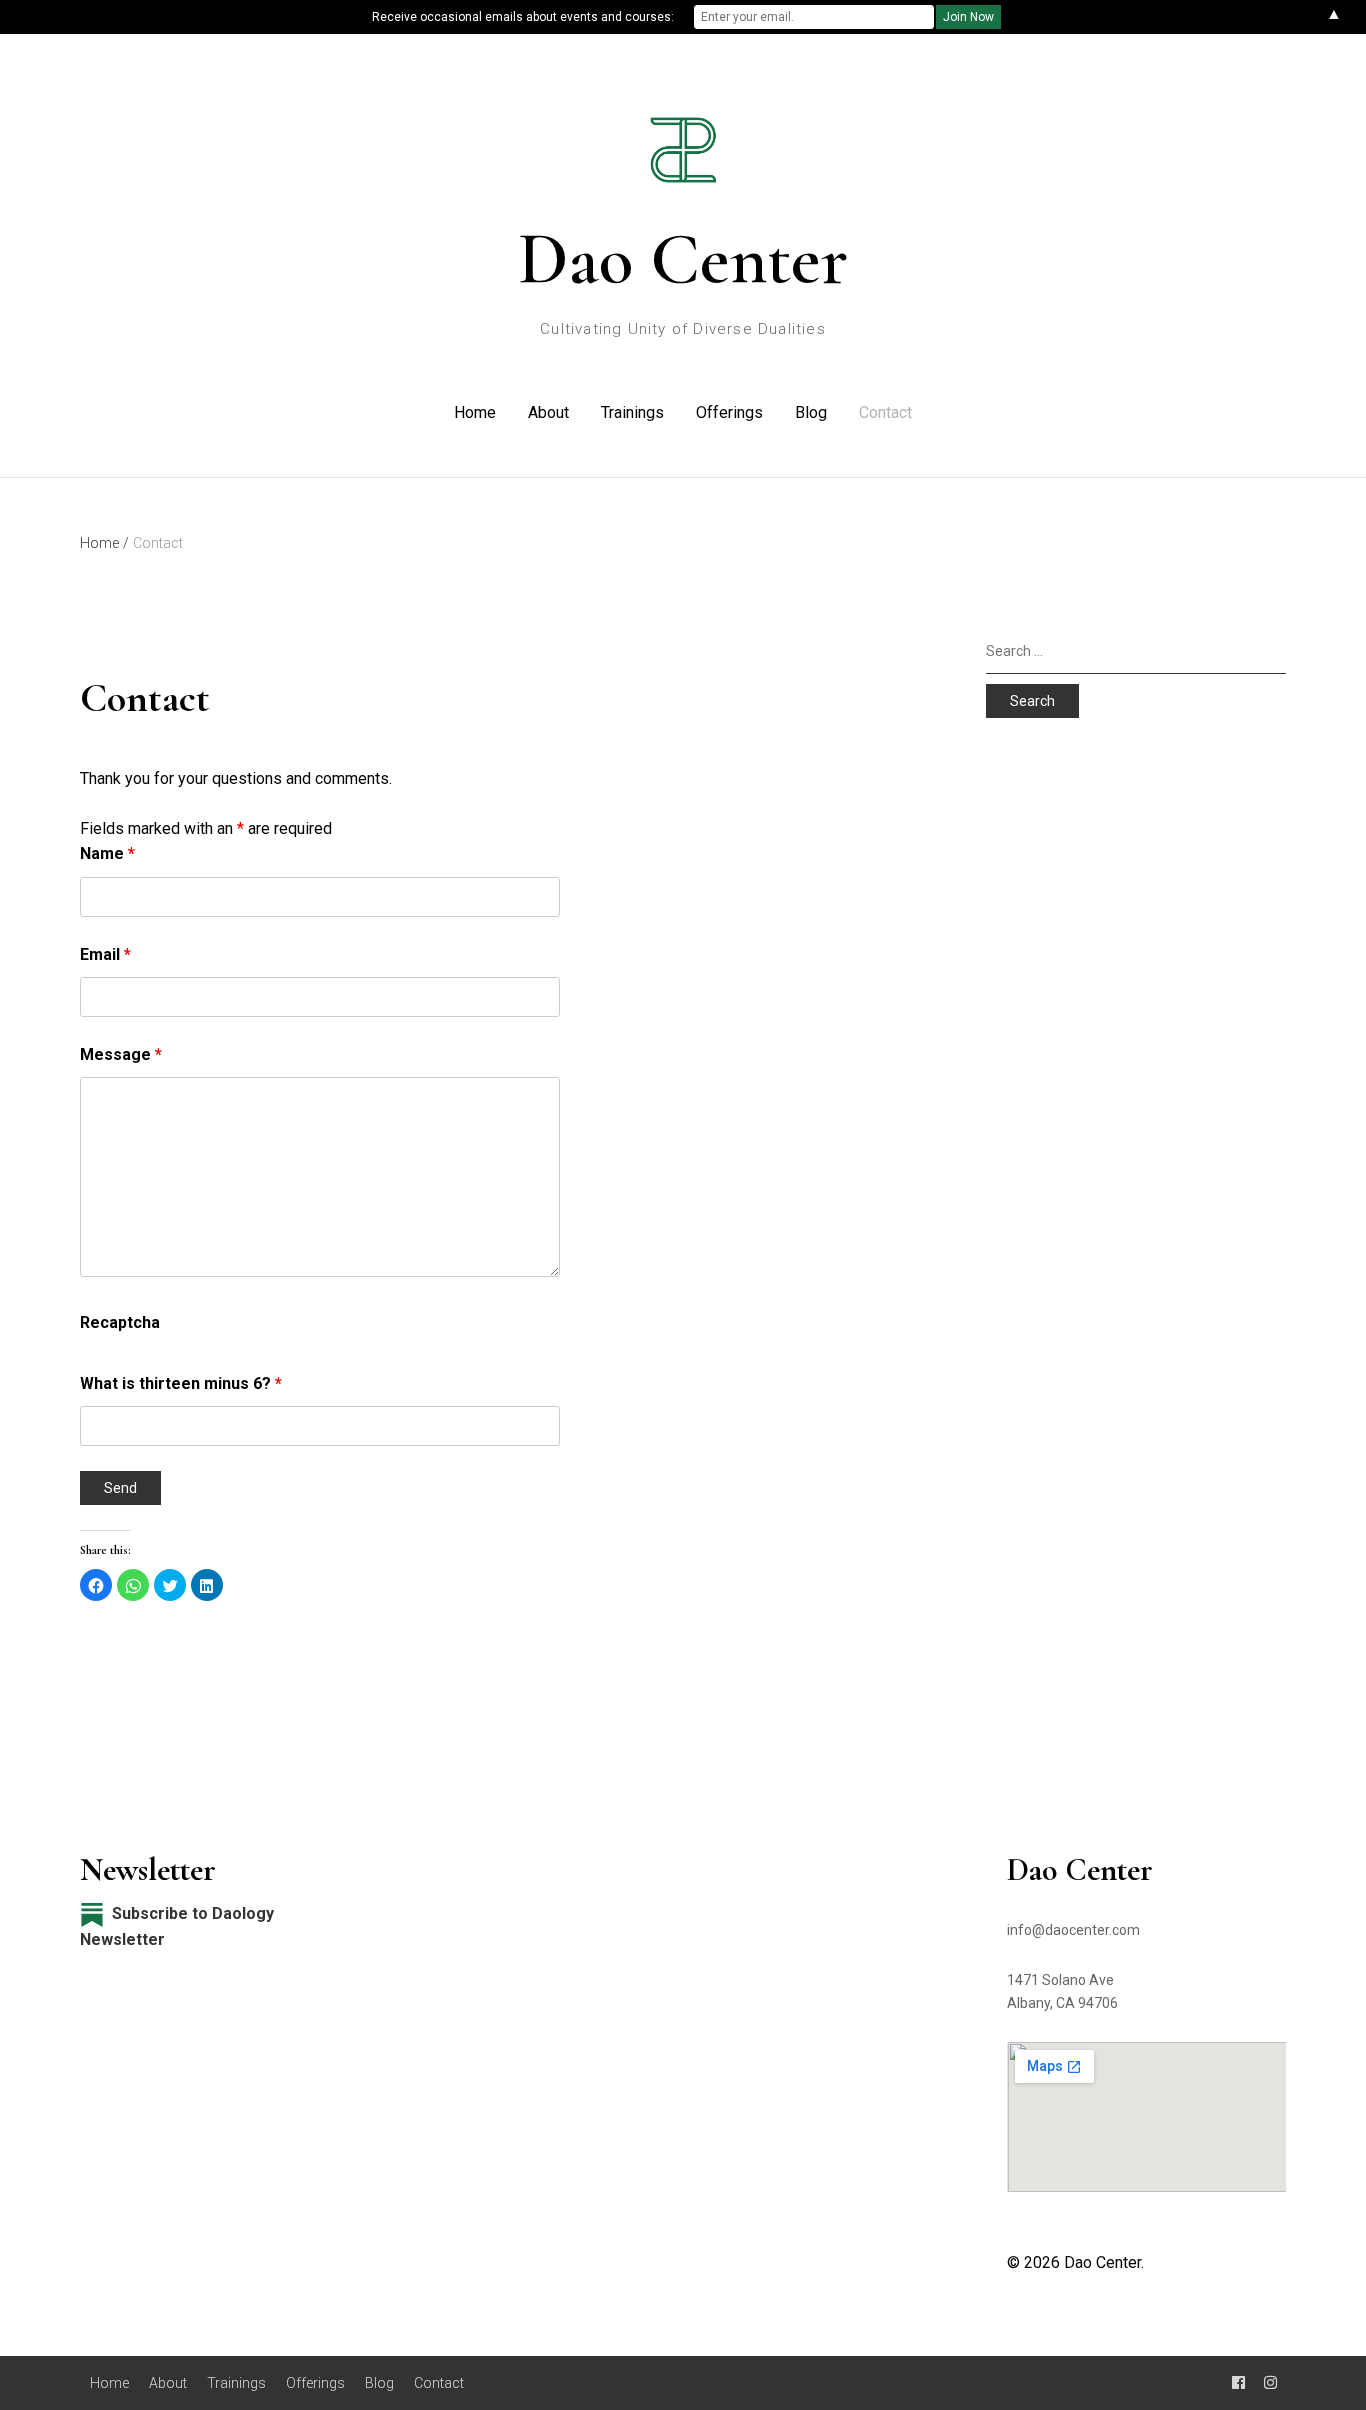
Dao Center (683, 259)
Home (475, 412)
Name (107, 853)
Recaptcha (120, 1322)
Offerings (729, 412)
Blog (811, 412)
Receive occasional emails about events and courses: (523, 17)
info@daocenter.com (1073, 1930)
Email (105, 954)
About (548, 412)
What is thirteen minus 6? (181, 1383)
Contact (885, 412)
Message (121, 1054)
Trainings (632, 412)
